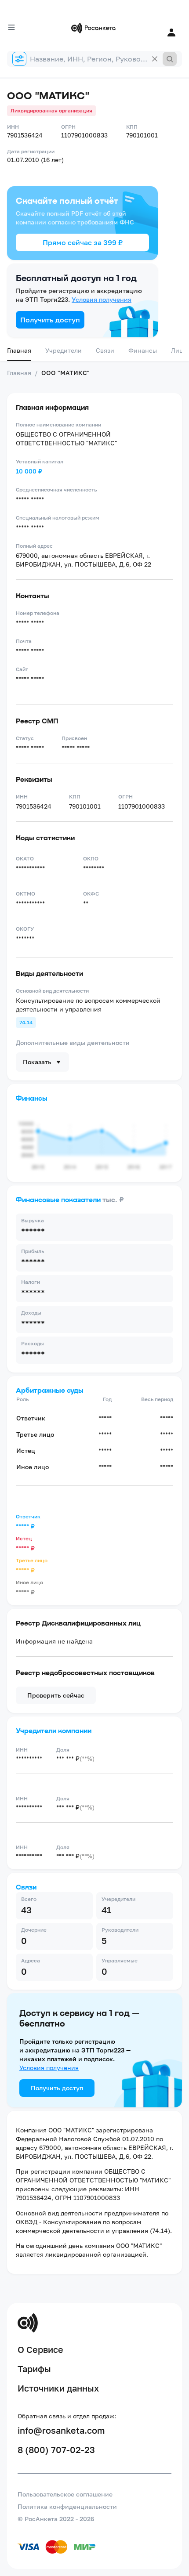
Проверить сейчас (56, 1695)
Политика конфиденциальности (67, 2506)
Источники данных (58, 2388)
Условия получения (102, 299)
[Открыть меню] (11, 27)
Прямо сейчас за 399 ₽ (83, 242)
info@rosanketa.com (61, 2430)
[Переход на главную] (94, 28)
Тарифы (34, 2369)
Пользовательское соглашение (65, 2494)
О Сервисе (40, 2349)
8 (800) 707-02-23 (56, 2450)
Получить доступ (50, 320)
